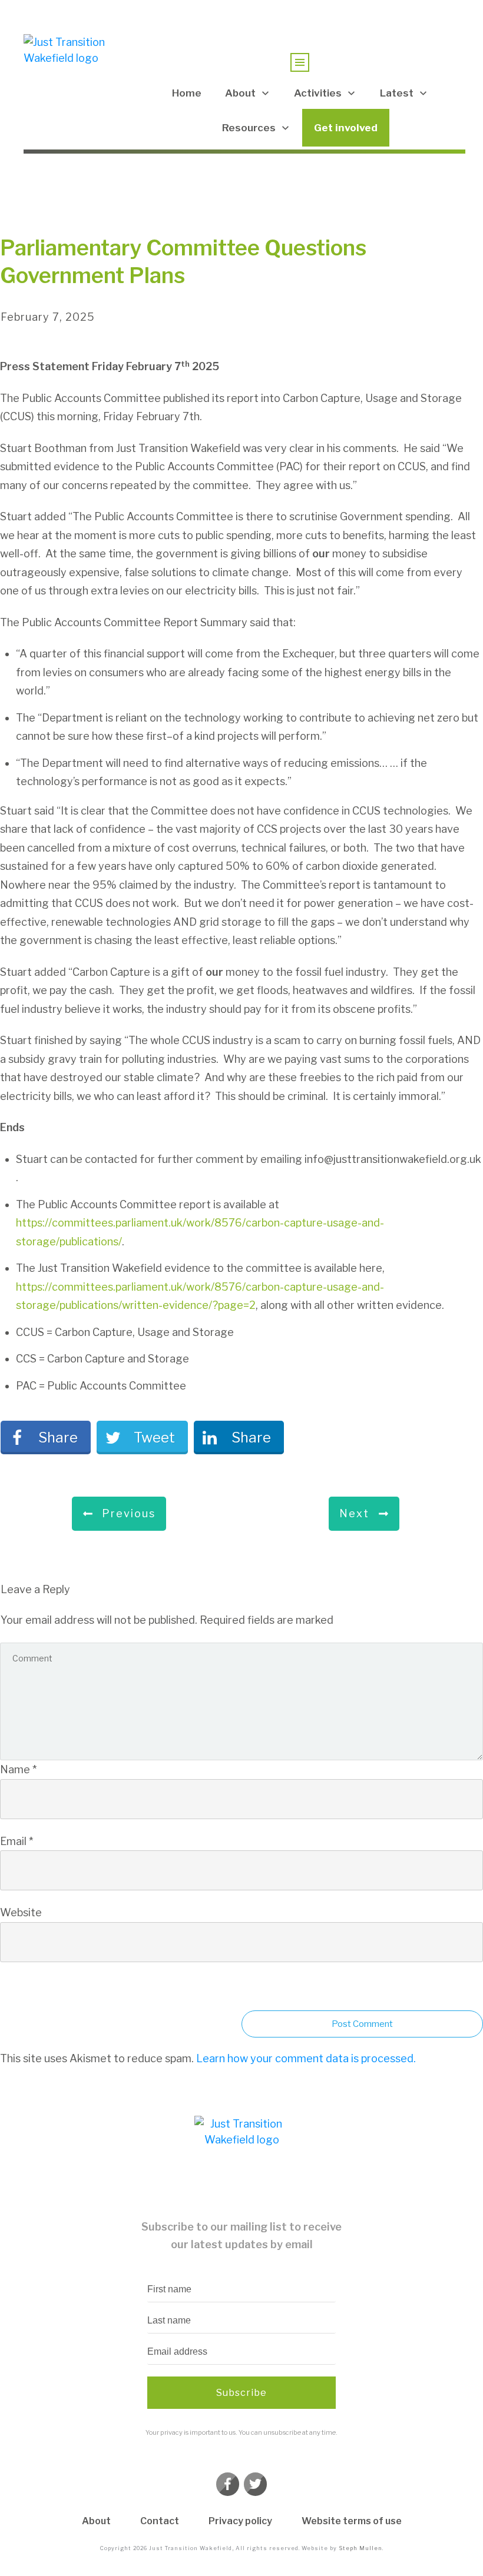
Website (21, 1912)
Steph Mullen (360, 2548)
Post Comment (362, 2024)
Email (16, 1841)
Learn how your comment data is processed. (306, 2058)
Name (18, 1769)
